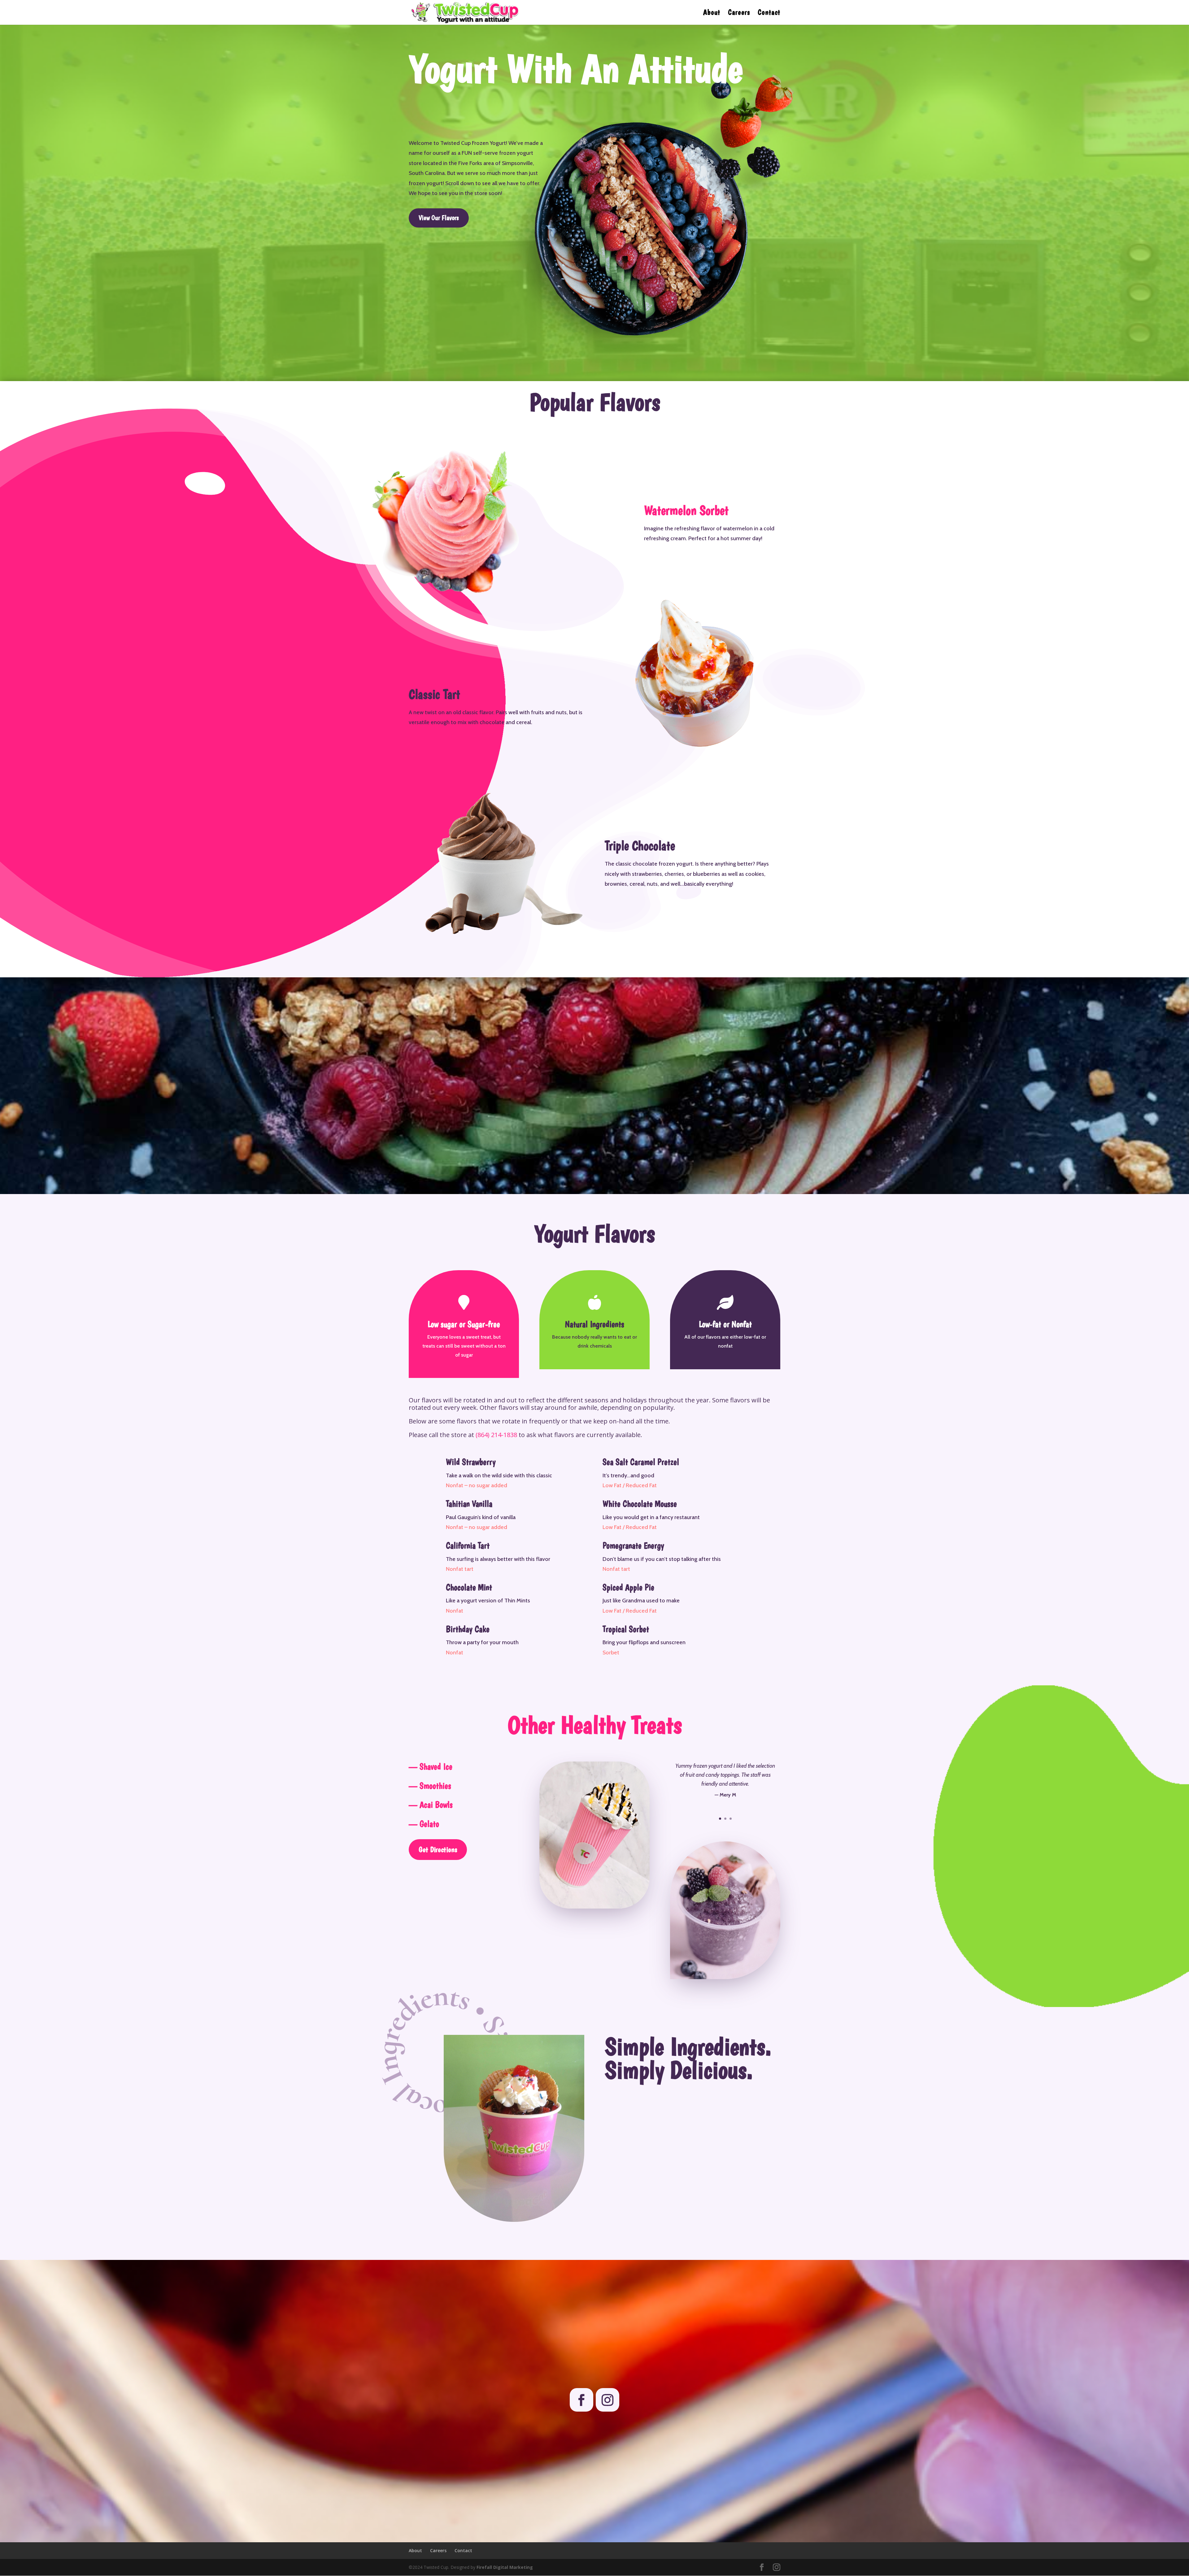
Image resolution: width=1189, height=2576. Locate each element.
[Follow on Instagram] (608, 2400)
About (712, 13)
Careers (739, 13)
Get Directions (438, 1849)
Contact (769, 13)
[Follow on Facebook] (581, 2400)
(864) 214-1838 (496, 1435)
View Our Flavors (439, 218)
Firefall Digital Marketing (505, 2567)
